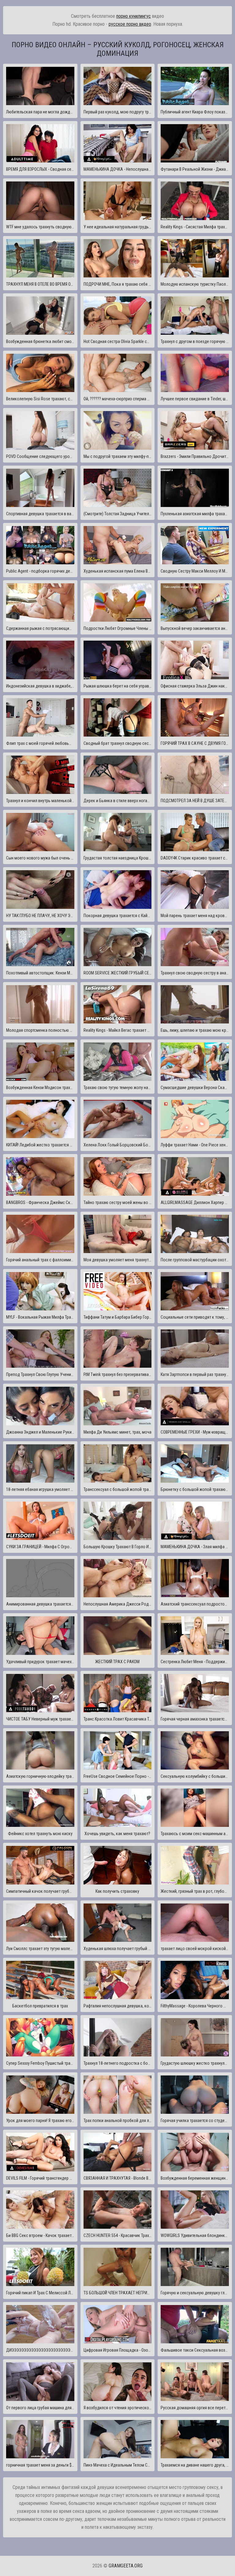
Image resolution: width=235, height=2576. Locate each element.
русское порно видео (130, 24)
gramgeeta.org (126, 2566)
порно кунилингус (134, 16)
